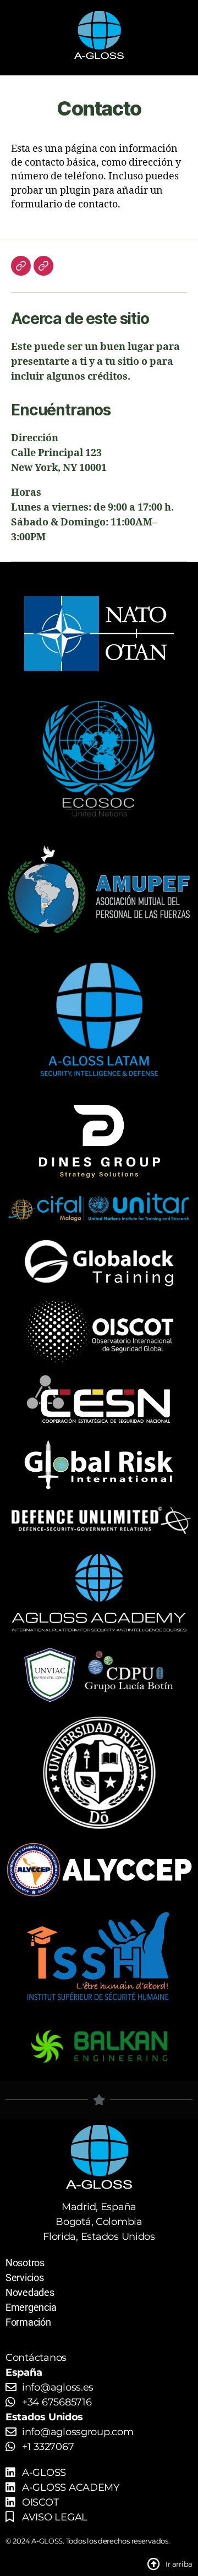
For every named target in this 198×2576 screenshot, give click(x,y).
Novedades (30, 2292)
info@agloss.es (58, 2387)
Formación (28, 2322)
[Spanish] (21, 266)
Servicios (25, 2278)
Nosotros (25, 2263)
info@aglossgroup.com (78, 2432)
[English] (43, 266)
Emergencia (31, 2307)
